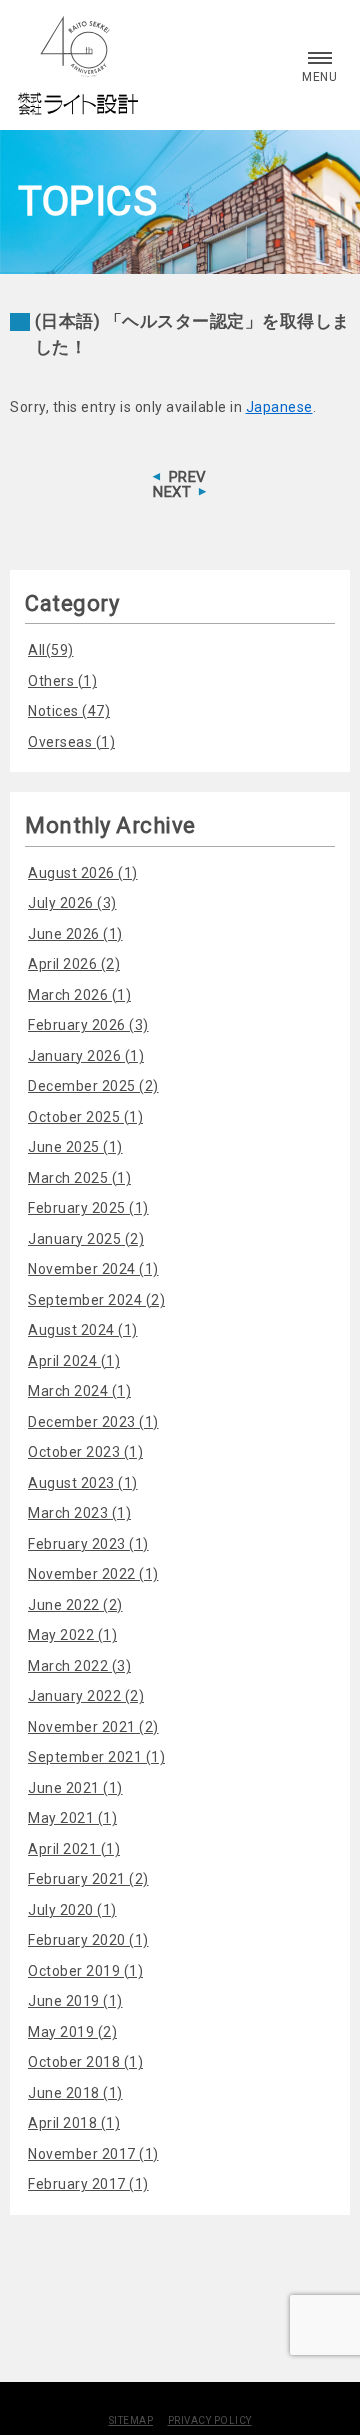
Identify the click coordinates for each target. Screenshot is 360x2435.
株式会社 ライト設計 (78, 65)
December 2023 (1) (93, 1422)
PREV (188, 477)
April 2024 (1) (74, 1361)
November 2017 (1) (93, 2154)
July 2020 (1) (72, 1910)
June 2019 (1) (75, 2001)
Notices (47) (69, 711)
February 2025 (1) (88, 1208)
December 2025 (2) (93, 1086)
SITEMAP (131, 2420)
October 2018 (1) (85, 2062)
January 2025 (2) (86, 1239)
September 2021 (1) (96, 1757)
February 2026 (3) (88, 1025)
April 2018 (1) (74, 2123)
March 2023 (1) (79, 1513)
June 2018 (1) (75, 2093)
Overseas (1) (71, 742)
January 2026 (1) (86, 1056)
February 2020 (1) (88, 1940)
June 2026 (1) (75, 934)
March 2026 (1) (79, 995)
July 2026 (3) (72, 903)
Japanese (279, 407)
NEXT (172, 492)
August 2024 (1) (83, 1330)
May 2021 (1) (72, 1818)
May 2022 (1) (72, 1635)
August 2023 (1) (83, 1483)
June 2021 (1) (75, 1788)
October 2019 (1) (85, 1971)
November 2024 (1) (93, 1269)
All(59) (51, 650)
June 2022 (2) (75, 1605)
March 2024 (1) (79, 1391)
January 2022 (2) (86, 1696)
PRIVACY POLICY (210, 2420)
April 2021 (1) (74, 1849)
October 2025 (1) (85, 1117)
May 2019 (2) (72, 2032)
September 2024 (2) (96, 1300)
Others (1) (62, 681)
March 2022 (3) (79, 1666)
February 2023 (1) (88, 1544)
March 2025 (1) (79, 1178)
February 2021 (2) (88, 1879)
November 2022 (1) (93, 1574)
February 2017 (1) (88, 2184)
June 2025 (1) (75, 1147)
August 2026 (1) (83, 873)
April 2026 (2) (74, 964)
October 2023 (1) (85, 1452)
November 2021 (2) (93, 1727)
